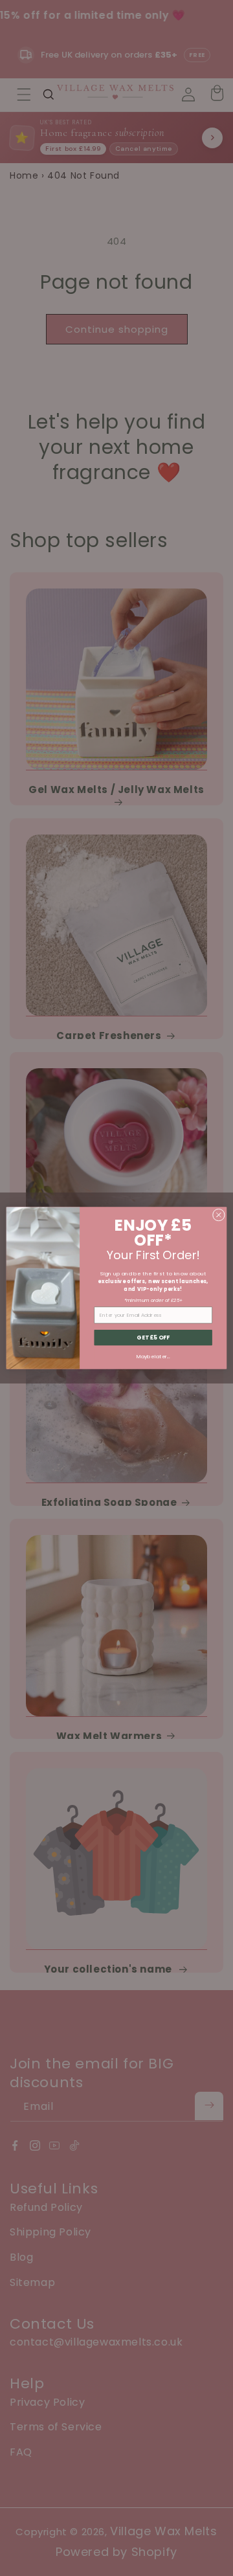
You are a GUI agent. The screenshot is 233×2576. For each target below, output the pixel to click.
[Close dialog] (218, 1215)
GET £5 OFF (153, 1338)
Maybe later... (153, 1356)
